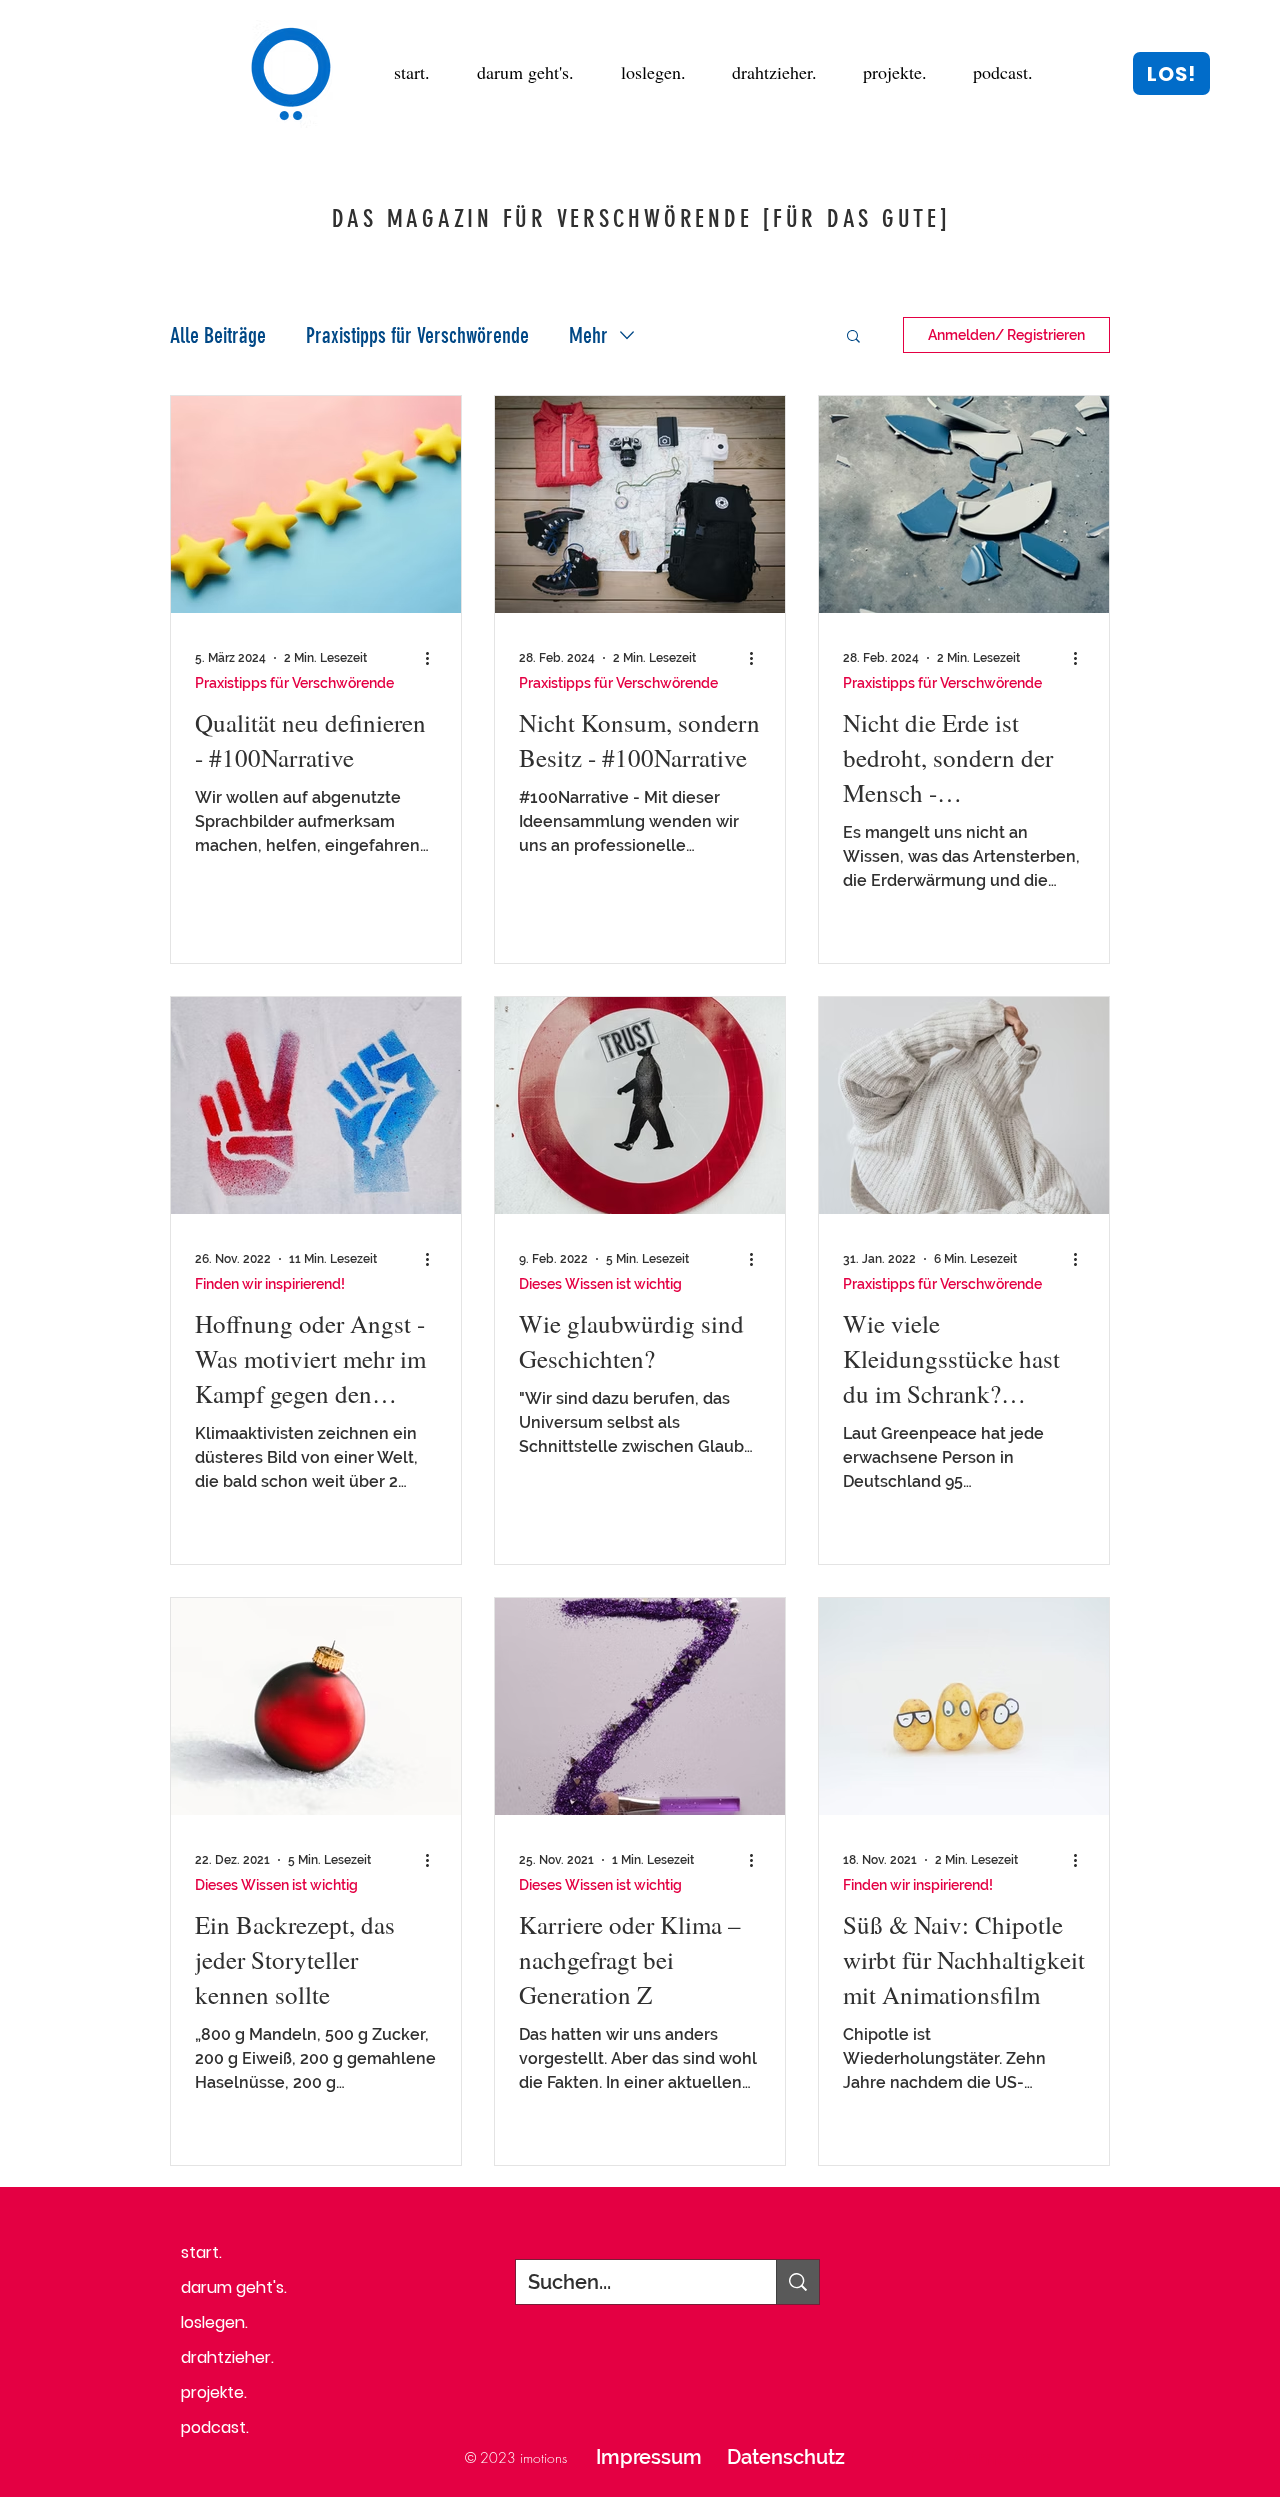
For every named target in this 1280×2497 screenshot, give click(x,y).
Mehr (588, 335)
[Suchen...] (797, 2282)
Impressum (649, 2457)
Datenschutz (786, 2457)
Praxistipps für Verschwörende (417, 335)
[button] (1171, 73)
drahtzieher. (227, 2357)
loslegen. (214, 2322)
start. (201, 2252)
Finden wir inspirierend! (270, 1284)
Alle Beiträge (218, 335)
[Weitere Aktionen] (434, 658)
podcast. (215, 2427)
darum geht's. (234, 2287)
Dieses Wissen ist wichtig (600, 1284)
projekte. (214, 2392)
